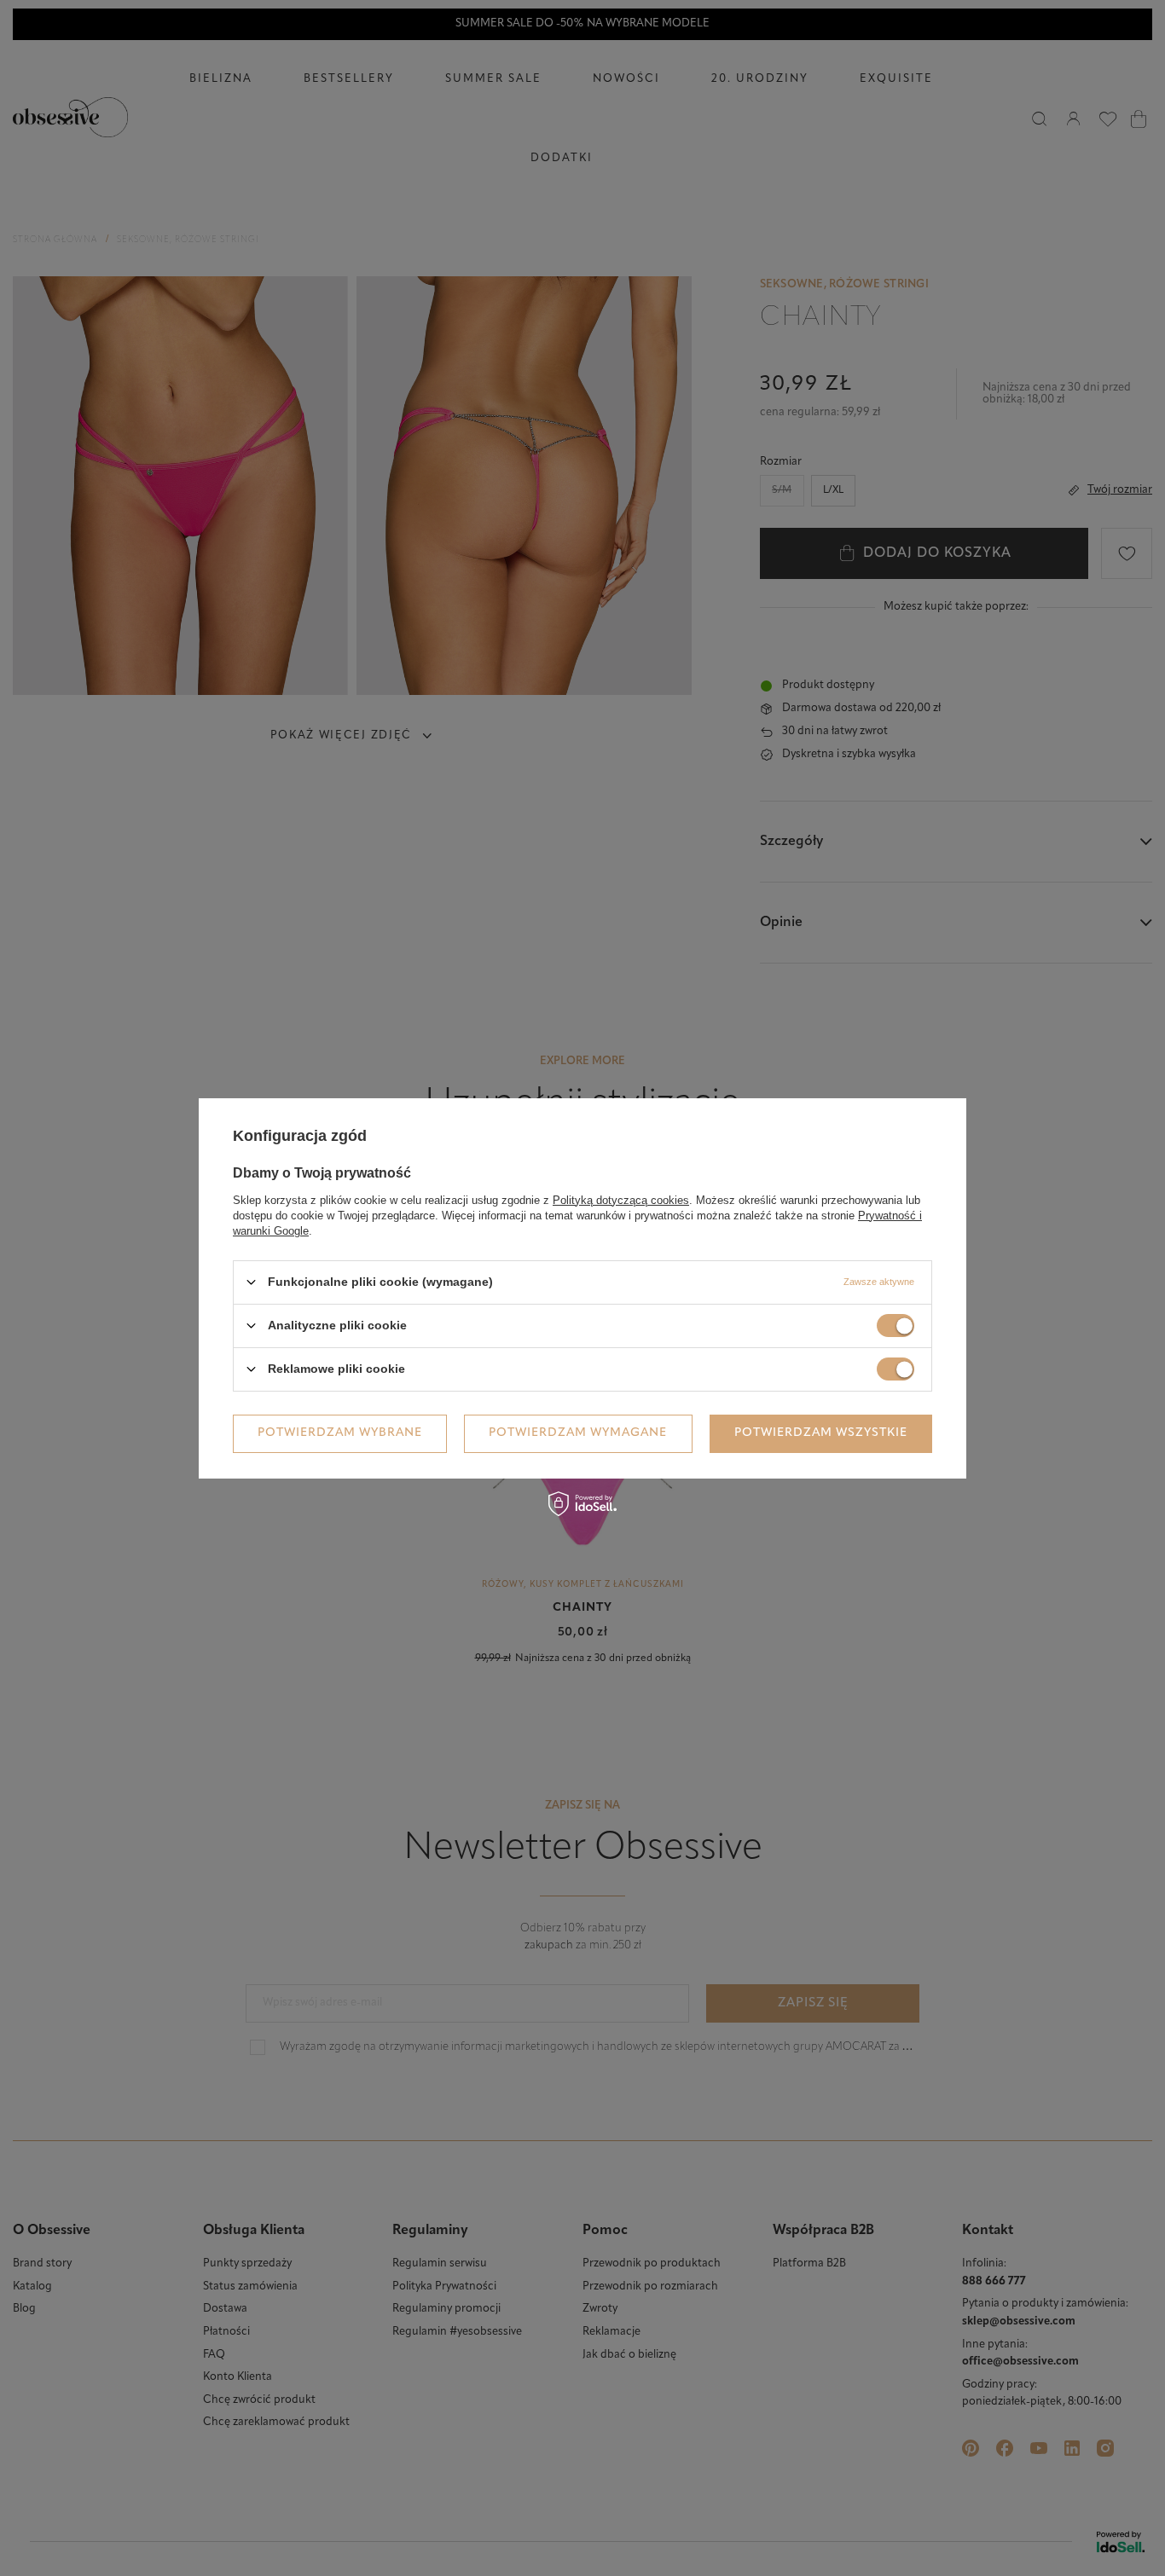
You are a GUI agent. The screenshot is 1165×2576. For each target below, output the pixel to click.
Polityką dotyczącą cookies (621, 1199)
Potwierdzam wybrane (340, 1433)
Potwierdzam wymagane (578, 1433)
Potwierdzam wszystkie (821, 1433)
